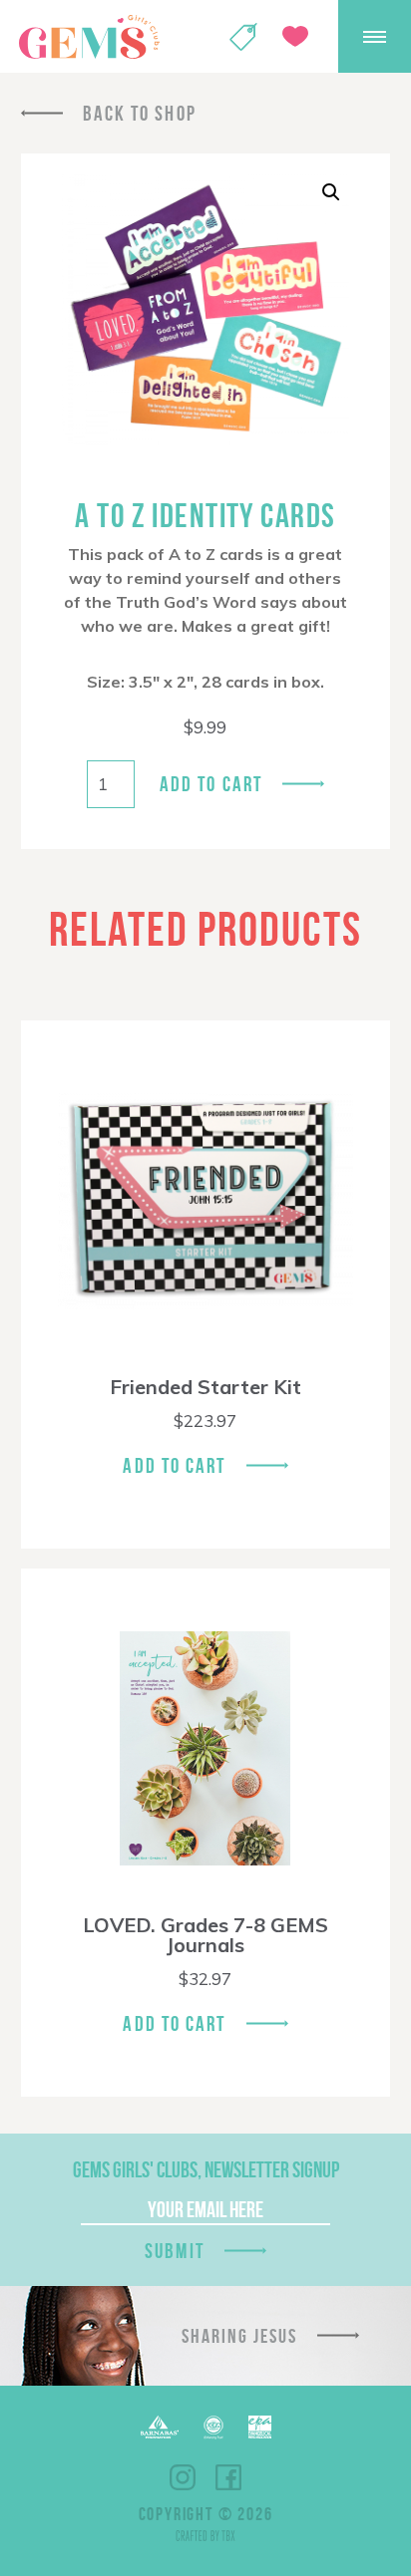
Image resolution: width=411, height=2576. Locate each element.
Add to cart (211, 784)
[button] (331, 192)
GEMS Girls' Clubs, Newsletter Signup (206, 2169)
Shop (243, 37)
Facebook (228, 2477)
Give (295, 36)
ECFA (213, 2428)
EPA (260, 2427)
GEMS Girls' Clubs (89, 37)
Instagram (183, 2477)
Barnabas (160, 2427)
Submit (175, 2251)
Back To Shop (140, 113)
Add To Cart (174, 1465)
